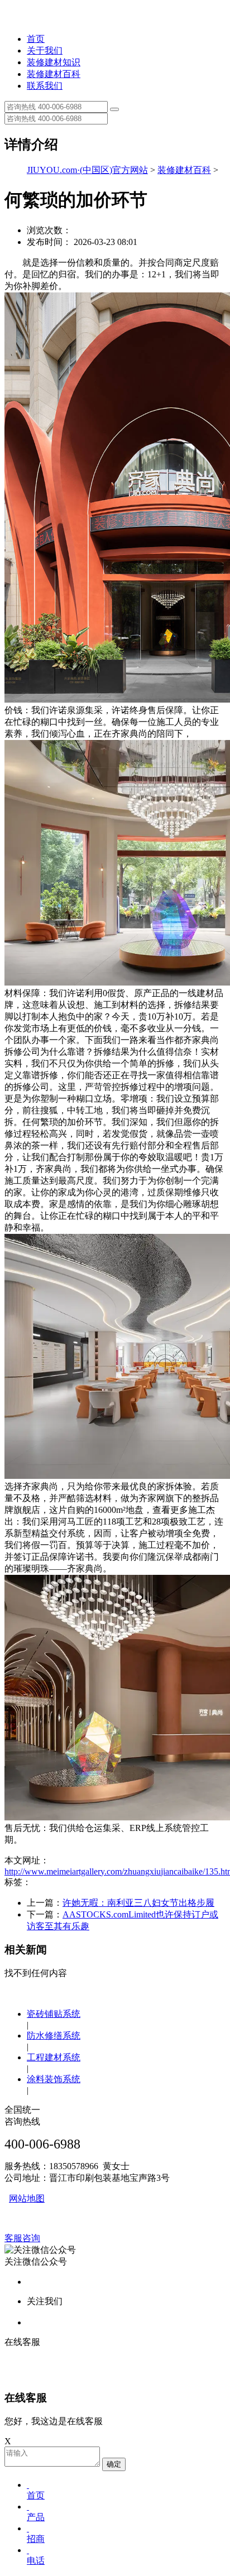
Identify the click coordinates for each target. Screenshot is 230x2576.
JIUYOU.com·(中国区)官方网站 (87, 170)
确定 (114, 2464)
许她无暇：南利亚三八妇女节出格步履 (138, 1903)
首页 (36, 39)
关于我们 (45, 51)
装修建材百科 (54, 74)
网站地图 (27, 2198)
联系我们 (45, 86)
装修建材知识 (54, 62)
